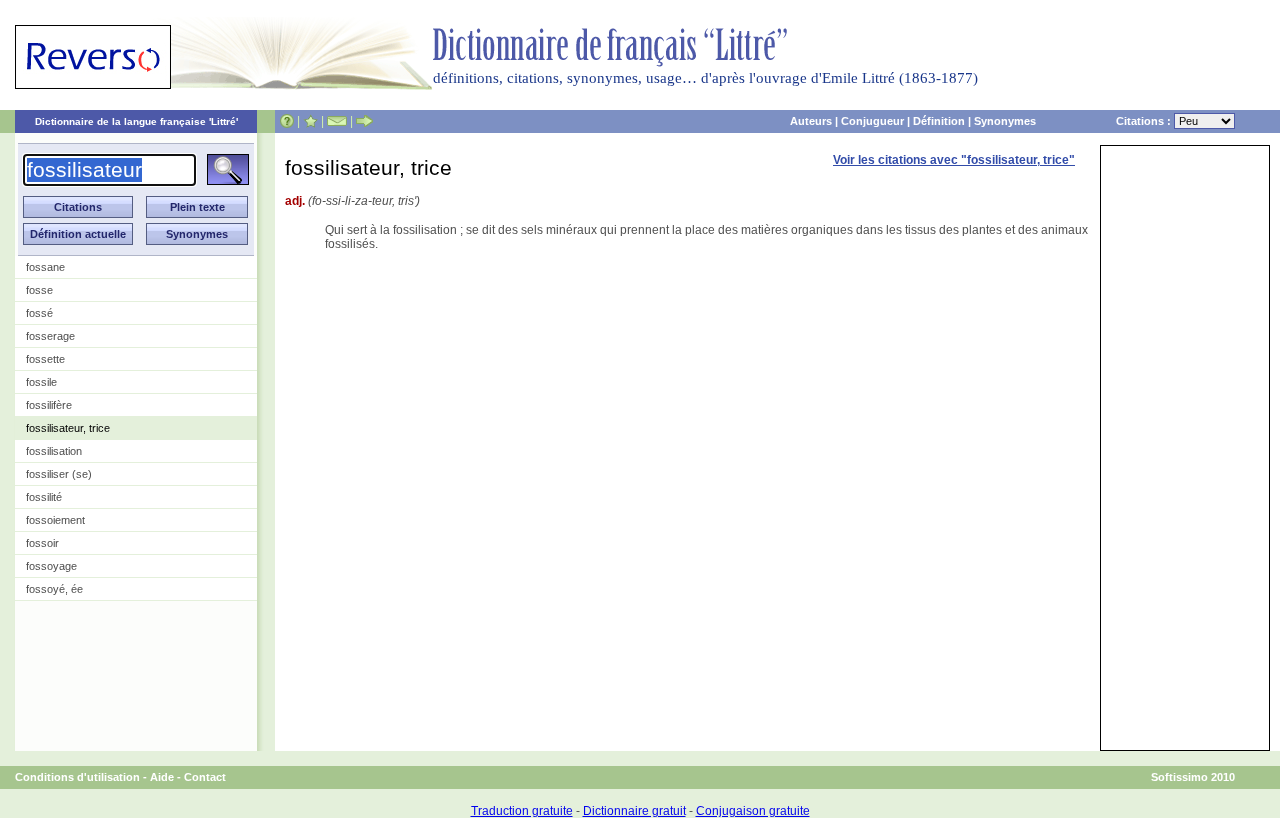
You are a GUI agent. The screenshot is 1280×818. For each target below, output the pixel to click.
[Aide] (287, 121)
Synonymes (1005, 121)
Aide (162, 777)
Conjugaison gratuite (753, 811)
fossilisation (54, 451)
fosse (39, 290)
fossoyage (51, 566)
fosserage (50, 336)
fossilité (44, 497)
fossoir (42, 543)
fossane (45, 267)
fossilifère (49, 405)
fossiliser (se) (59, 474)
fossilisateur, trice (68, 428)
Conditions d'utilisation (77, 777)
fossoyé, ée (54, 589)
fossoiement (55, 520)
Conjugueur (872, 121)
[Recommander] (364, 121)
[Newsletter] (337, 121)
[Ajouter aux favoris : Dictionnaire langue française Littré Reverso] (310, 121)
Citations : (1145, 121)
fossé (39, 313)
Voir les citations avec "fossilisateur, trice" (954, 160)
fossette (45, 359)
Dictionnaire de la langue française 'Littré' (136, 121)
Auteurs (811, 121)
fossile (41, 382)
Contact (205, 777)
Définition (939, 121)
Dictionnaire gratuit (634, 811)
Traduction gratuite (522, 811)
